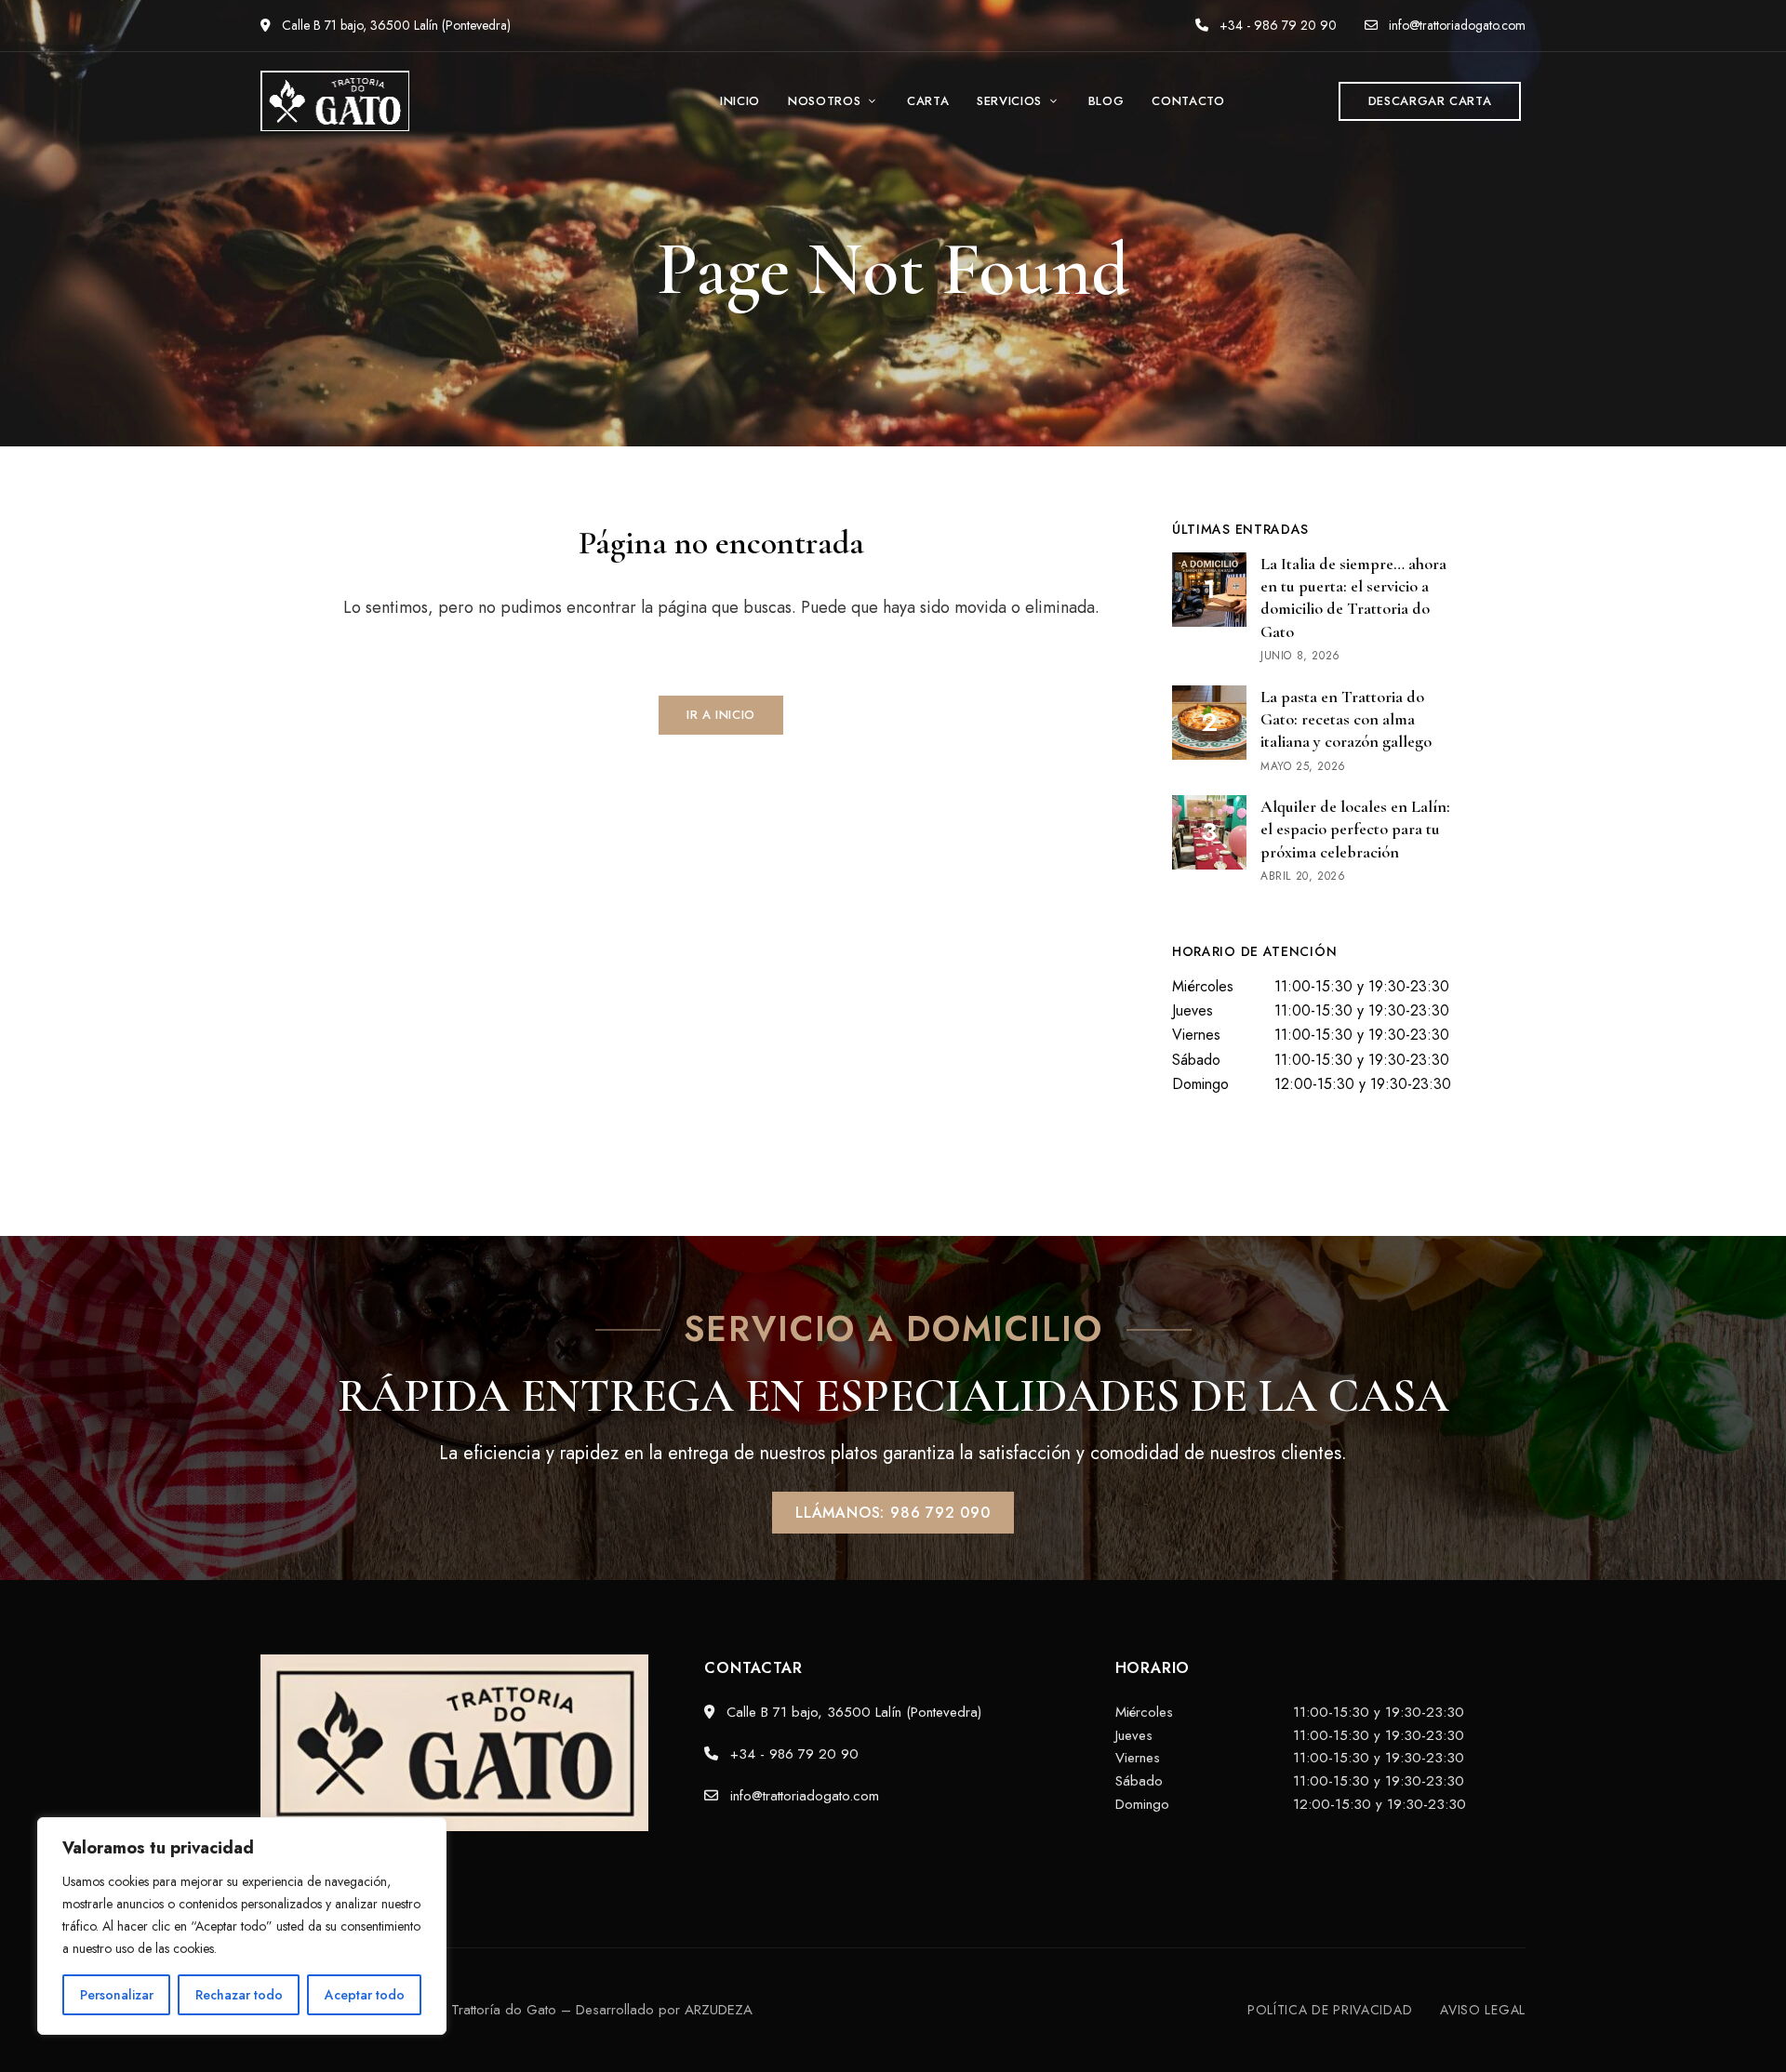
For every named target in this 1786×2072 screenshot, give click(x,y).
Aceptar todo (365, 1995)
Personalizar (117, 1995)
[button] (1430, 101)
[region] (242, 1926)
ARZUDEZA (719, 2010)
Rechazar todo (239, 1995)
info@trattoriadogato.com (1455, 25)
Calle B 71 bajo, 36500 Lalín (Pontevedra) (394, 25)
